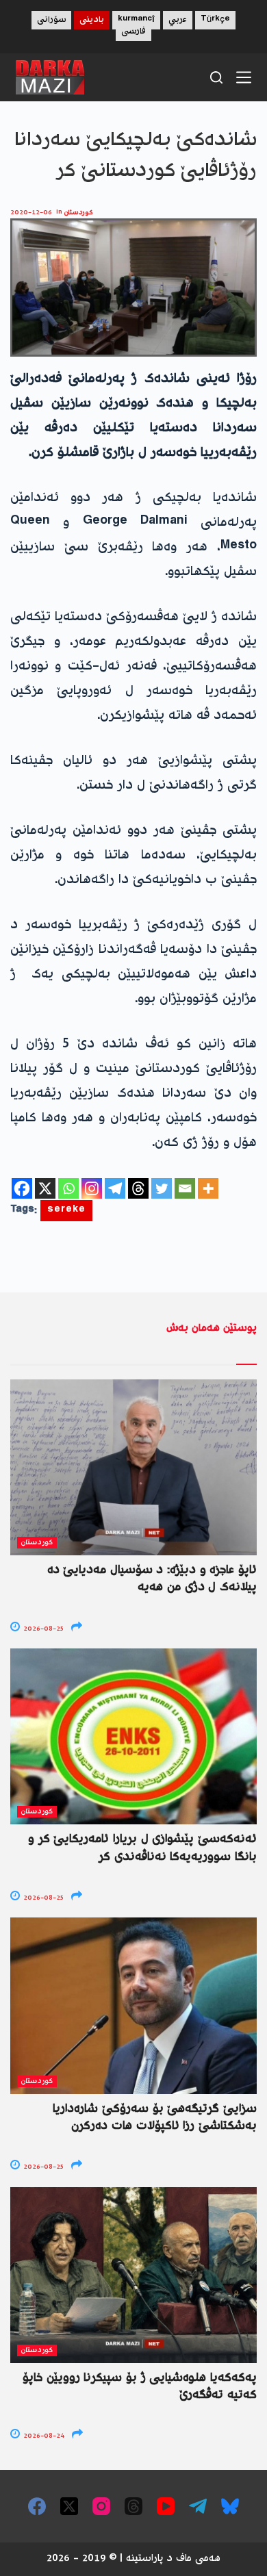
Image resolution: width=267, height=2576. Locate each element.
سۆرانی (51, 20)
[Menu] (244, 77)
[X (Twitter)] (69, 2506)
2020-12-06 (31, 213)
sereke (66, 1211)
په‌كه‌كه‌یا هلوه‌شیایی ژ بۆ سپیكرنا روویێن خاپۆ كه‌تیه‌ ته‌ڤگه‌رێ (140, 2387)
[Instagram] (92, 1188)
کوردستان (79, 213)
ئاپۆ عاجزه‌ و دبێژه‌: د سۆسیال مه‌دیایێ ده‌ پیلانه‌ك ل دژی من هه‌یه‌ (152, 1579)
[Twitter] (162, 1188)
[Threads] (138, 1188)
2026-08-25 (42, 1629)
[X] (45, 1188)
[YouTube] (166, 2506)
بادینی (92, 20)
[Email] (185, 1188)
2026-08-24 (43, 2436)
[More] (208, 1188)
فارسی (133, 32)
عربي (178, 20)
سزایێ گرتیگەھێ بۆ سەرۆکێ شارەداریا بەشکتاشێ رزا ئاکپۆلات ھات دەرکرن (155, 2118)
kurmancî (136, 20)
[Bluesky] (230, 2506)
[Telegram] (115, 1188)
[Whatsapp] (68, 1188)
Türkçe (215, 20)
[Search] (216, 77)
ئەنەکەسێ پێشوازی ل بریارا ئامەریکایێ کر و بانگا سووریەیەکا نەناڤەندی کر (142, 1848)
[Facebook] (22, 1188)
